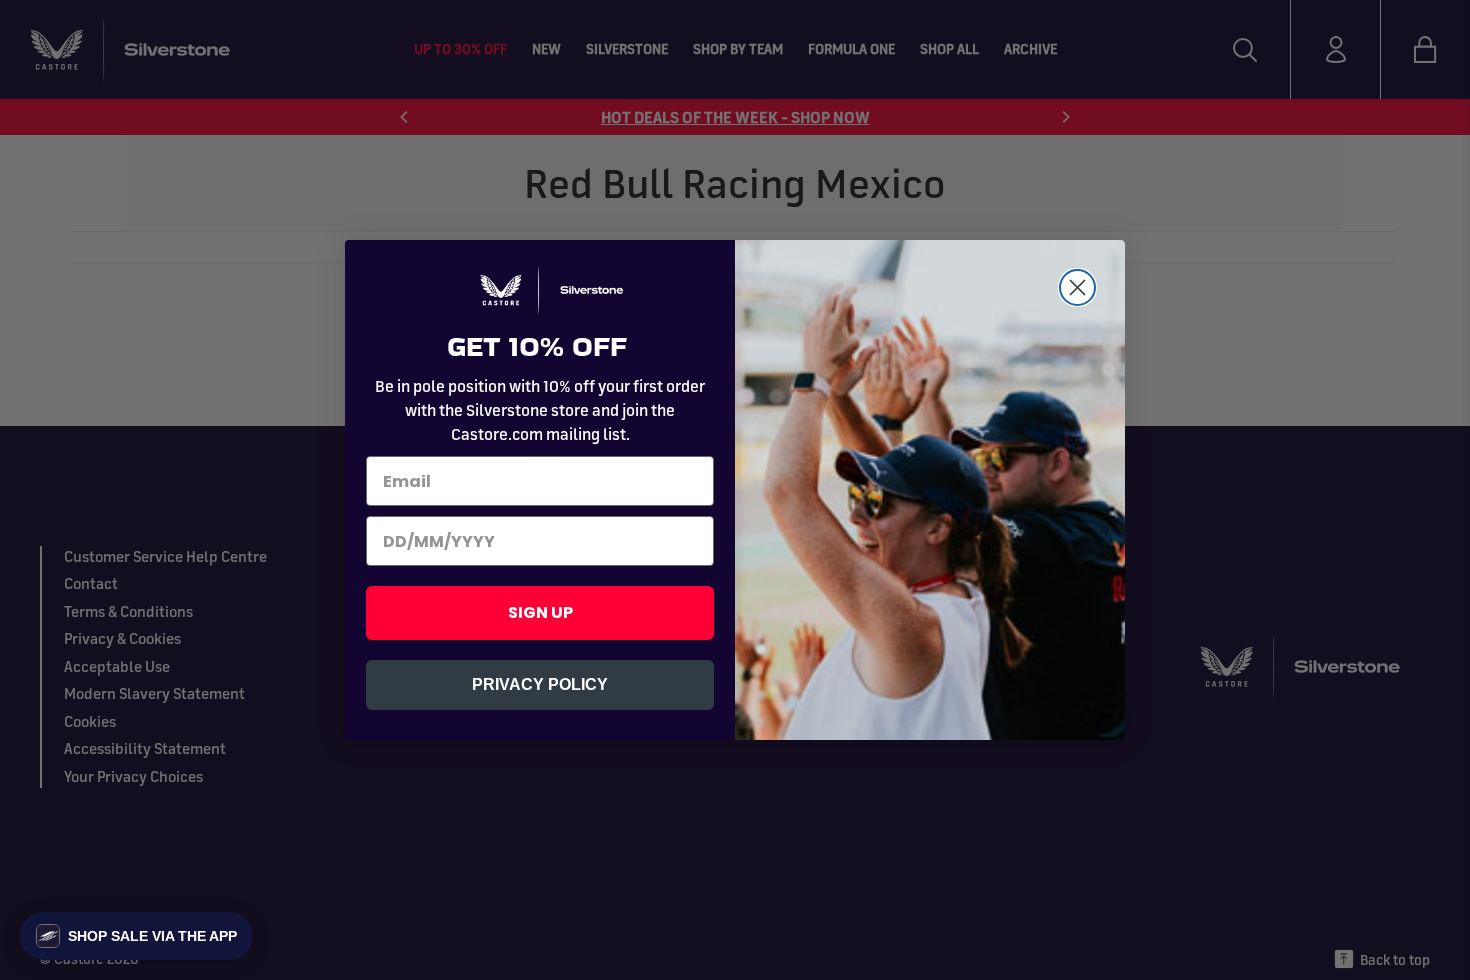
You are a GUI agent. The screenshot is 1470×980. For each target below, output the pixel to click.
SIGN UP (540, 612)
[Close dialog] (1077, 287)
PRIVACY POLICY (540, 684)
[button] (136, 936)
